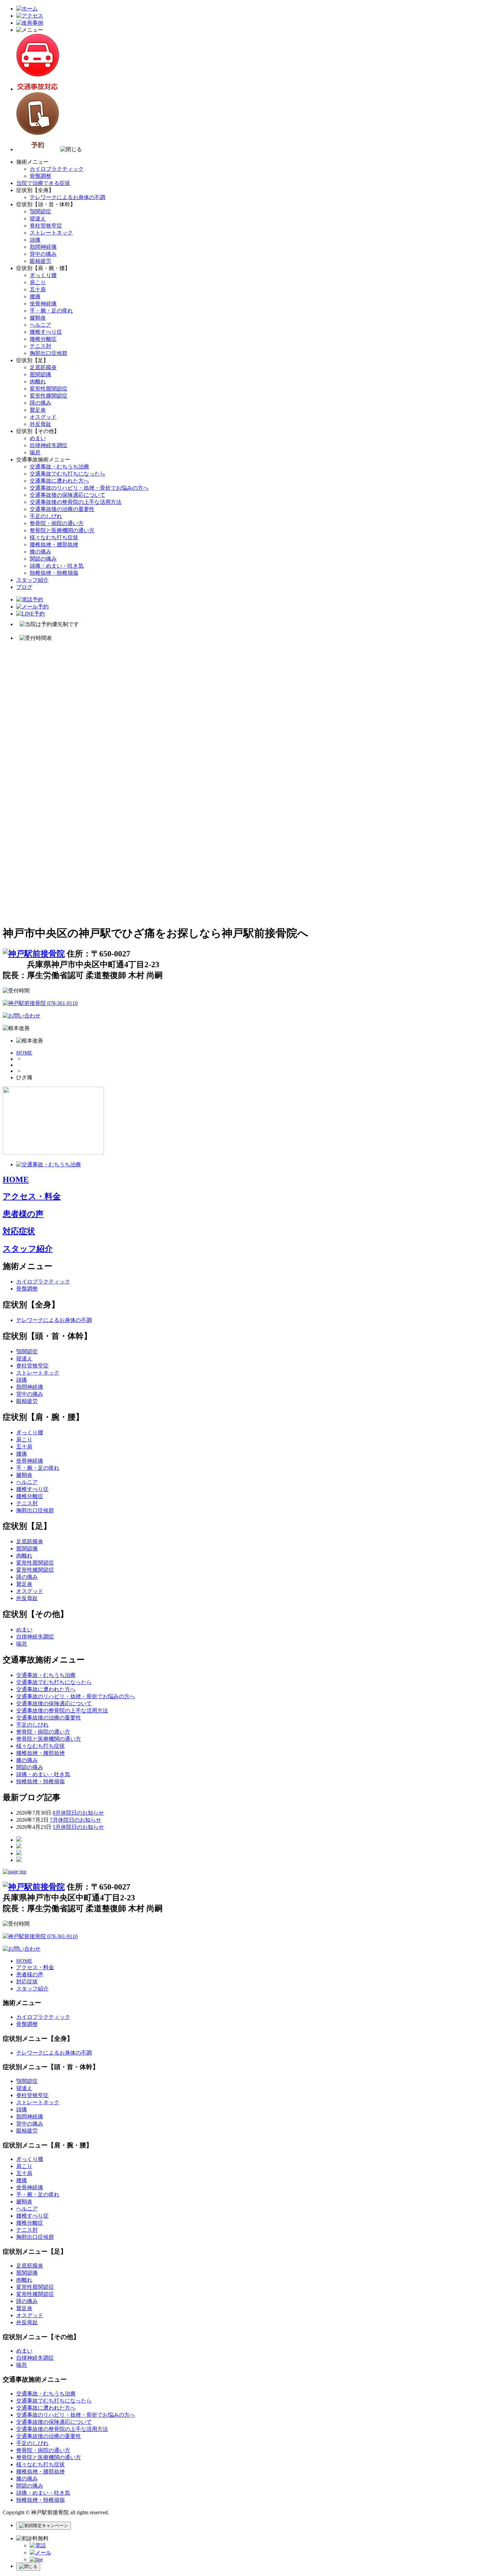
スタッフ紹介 (32, 580)
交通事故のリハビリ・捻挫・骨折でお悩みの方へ (89, 488)
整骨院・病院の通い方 (57, 523)
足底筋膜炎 (43, 367)
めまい (38, 438)
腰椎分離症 (43, 339)
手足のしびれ (46, 516)
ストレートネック (51, 233)
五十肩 (38, 289)
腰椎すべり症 (46, 332)
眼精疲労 (40, 261)
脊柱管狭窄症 (46, 226)
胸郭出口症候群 (49, 353)
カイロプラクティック (57, 169)
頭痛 (35, 240)
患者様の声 (23, 1214)
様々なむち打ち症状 (54, 537)
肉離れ (38, 382)
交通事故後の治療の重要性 (62, 509)
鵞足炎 (38, 410)
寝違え (38, 219)
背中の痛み (43, 254)
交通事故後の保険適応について (67, 495)
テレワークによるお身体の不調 (67, 197)
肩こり (38, 282)
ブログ (24, 587)
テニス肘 (40, 346)
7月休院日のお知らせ (76, 1820)
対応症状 (19, 1231)
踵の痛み (40, 403)
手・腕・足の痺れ (51, 311)
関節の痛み (43, 559)
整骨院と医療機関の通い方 (62, 530)
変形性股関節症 (49, 389)
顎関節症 (40, 211)
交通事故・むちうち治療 (59, 467)
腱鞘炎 (38, 318)
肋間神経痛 (43, 247)
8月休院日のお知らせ (78, 1813)
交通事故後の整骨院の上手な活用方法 (76, 502)
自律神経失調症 (49, 445)
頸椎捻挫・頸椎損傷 (54, 573)
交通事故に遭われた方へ (59, 481)
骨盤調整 (40, 176)
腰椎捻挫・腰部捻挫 (54, 545)
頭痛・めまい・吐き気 (57, 566)
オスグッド (43, 417)
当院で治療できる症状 (43, 183)
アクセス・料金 (32, 1196)
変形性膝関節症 (49, 396)
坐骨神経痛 (43, 304)
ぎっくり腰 (43, 275)
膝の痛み (40, 552)
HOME (24, 1053)
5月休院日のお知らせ (78, 1827)
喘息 (35, 452)
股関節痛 (40, 374)
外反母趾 (40, 424)
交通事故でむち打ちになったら (67, 474)
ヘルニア (40, 325)
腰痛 (35, 296)
